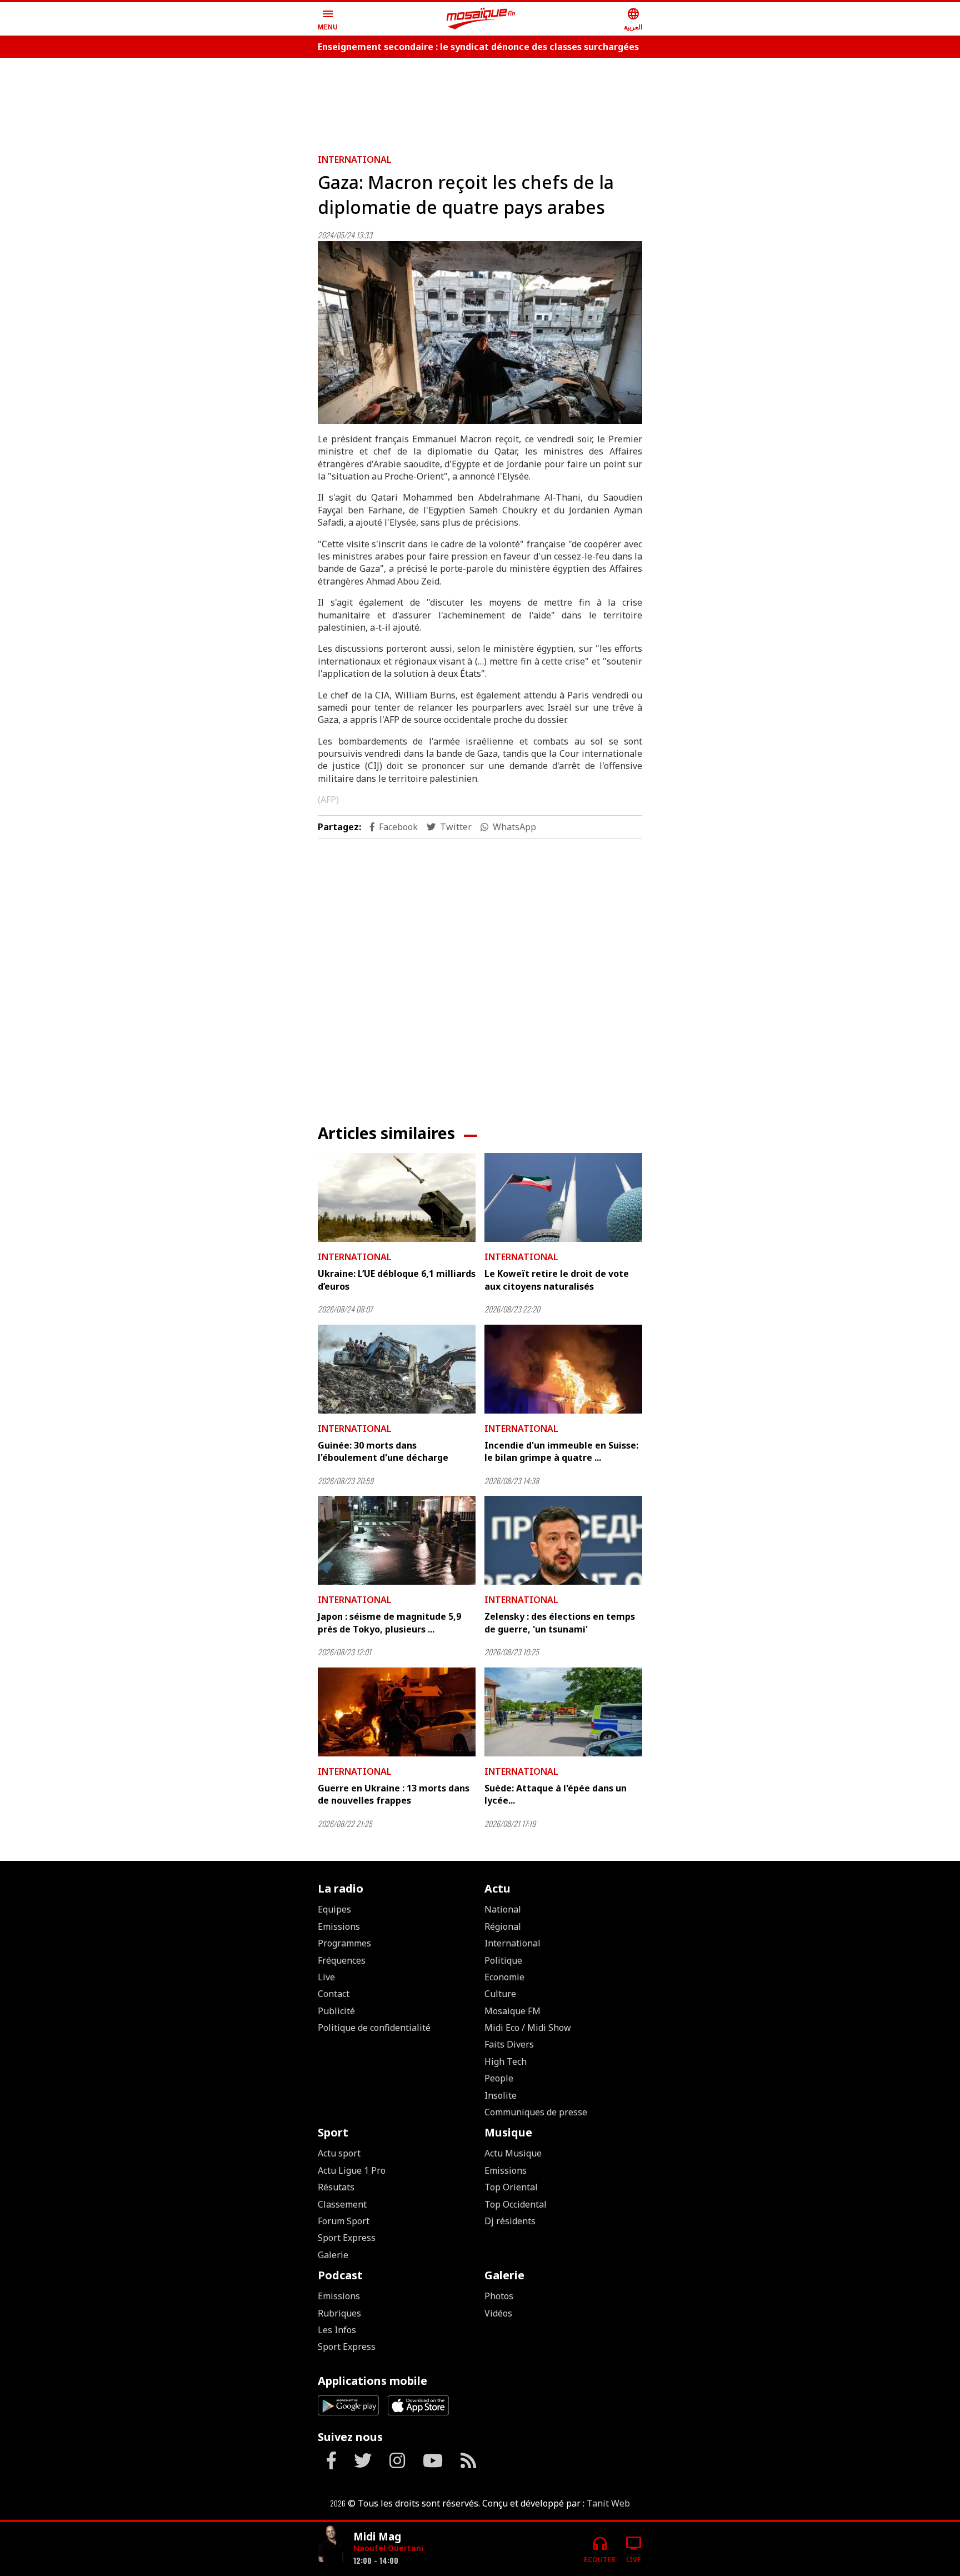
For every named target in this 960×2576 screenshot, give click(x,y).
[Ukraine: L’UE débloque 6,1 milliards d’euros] (397, 1197)
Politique (503, 1960)
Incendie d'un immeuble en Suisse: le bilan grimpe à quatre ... (561, 1451)
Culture (500, 1994)
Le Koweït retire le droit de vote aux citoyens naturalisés (557, 1280)
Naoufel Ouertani (388, 2548)
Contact (334, 1994)
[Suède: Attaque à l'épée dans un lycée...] (563, 1712)
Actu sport (339, 2153)
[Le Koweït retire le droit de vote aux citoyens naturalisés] (563, 1197)
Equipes (334, 1909)
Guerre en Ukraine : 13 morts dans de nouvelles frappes (394, 1794)
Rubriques (339, 2313)
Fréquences (342, 1960)
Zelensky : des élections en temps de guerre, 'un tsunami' (560, 1623)
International (355, 159)
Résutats (336, 2187)
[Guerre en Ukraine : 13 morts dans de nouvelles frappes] (397, 1712)
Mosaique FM (512, 2011)
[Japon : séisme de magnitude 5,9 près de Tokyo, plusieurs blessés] (397, 1540)
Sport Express (347, 2238)
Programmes (344, 1943)
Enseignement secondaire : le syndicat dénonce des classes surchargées (478, 47)
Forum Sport (344, 2221)
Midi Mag (377, 2536)
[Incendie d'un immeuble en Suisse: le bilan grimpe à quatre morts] (563, 1369)
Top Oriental (511, 2187)
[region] (480, 101)
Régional (503, 1926)
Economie (504, 1977)
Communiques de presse (536, 2112)
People (499, 2078)
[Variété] (331, 2545)
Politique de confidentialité (374, 2028)
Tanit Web (608, 2503)
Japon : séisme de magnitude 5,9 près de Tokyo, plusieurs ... (389, 1623)
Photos (499, 2296)
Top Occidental (516, 2204)
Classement (342, 2204)
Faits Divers (509, 2044)
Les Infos (337, 2330)
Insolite (501, 2095)
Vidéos (498, 2313)
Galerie (333, 2255)
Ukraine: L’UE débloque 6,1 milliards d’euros (397, 1280)
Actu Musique (513, 2153)
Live (326, 1977)
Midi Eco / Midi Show (528, 2028)
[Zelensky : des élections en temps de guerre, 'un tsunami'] (563, 1540)
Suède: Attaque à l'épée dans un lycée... (556, 1794)
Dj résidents (510, 2221)
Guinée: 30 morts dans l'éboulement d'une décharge (383, 1451)
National (503, 1909)
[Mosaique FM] (481, 19)
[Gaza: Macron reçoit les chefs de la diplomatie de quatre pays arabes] (480, 333)
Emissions (339, 1926)
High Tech (506, 2061)
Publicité (336, 2011)
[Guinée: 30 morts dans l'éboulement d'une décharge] (397, 1369)
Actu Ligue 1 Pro (352, 2170)
